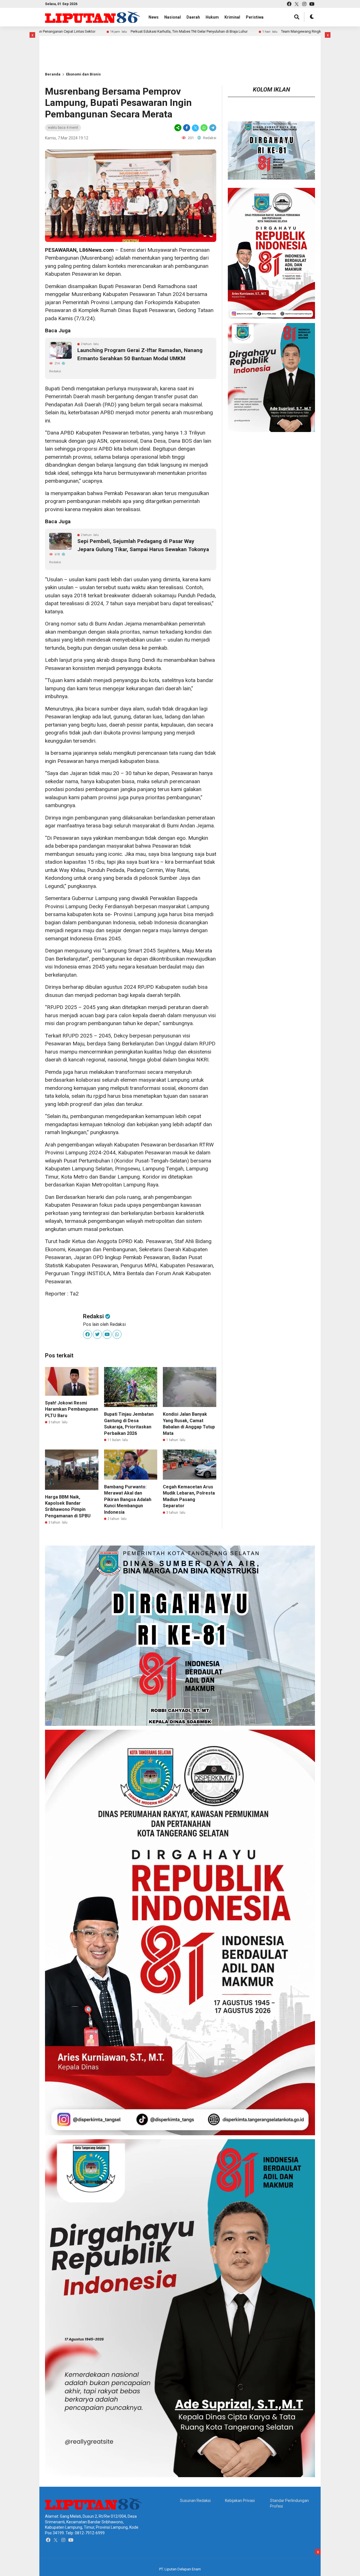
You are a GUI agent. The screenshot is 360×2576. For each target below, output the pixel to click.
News (154, 17)
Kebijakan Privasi (240, 2501)
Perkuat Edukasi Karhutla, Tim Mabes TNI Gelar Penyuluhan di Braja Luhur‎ (96, 31)
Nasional (173, 17)
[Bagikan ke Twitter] (195, 128)
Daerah (193, 17)
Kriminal (232, 17)
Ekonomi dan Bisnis (83, 74)
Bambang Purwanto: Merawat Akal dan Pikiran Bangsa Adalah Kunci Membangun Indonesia (128, 1499)
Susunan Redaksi (195, 2501)
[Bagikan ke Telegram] (212, 128)
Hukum (212, 17)
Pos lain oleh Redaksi (104, 1324)
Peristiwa (255, 17)
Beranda (53, 74)
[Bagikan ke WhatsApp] (204, 128)
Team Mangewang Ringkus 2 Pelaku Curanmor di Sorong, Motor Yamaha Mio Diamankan (260, 31)
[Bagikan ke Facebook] (187, 128)
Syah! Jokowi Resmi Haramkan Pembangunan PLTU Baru (72, 1409)
